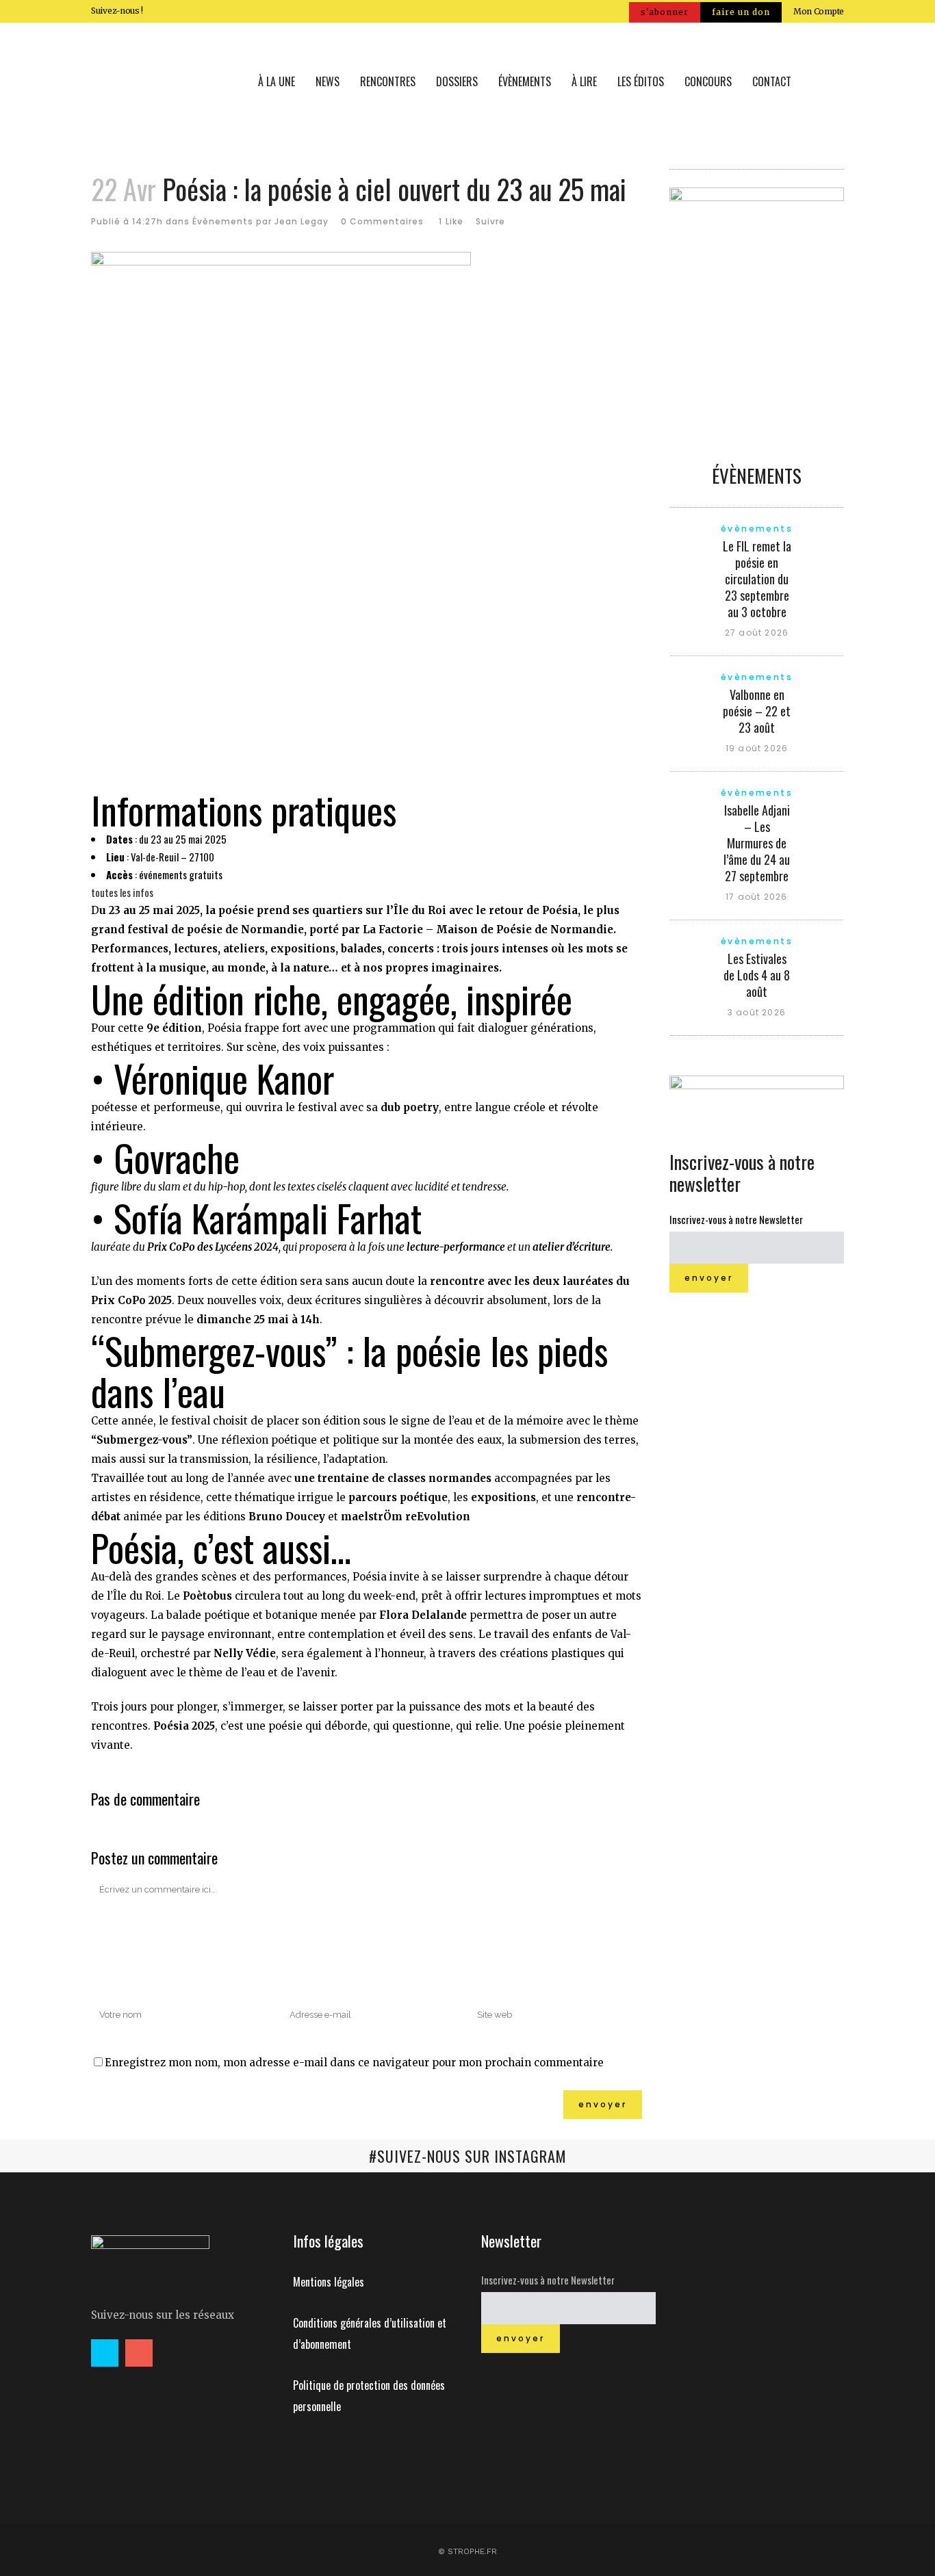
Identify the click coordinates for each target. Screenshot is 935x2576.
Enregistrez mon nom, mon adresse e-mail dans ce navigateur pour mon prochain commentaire (354, 2063)
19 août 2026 (757, 748)
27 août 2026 (757, 633)
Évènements (223, 221)
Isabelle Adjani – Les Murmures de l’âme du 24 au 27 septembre (757, 843)
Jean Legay (302, 221)
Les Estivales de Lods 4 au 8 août (757, 975)
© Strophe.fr (467, 2551)
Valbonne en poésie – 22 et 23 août (757, 711)
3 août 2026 (757, 1012)
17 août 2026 (756, 897)
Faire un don (741, 12)
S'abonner (665, 12)
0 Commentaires (382, 221)
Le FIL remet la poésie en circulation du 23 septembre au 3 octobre (757, 579)
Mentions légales (329, 2282)
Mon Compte (819, 11)
